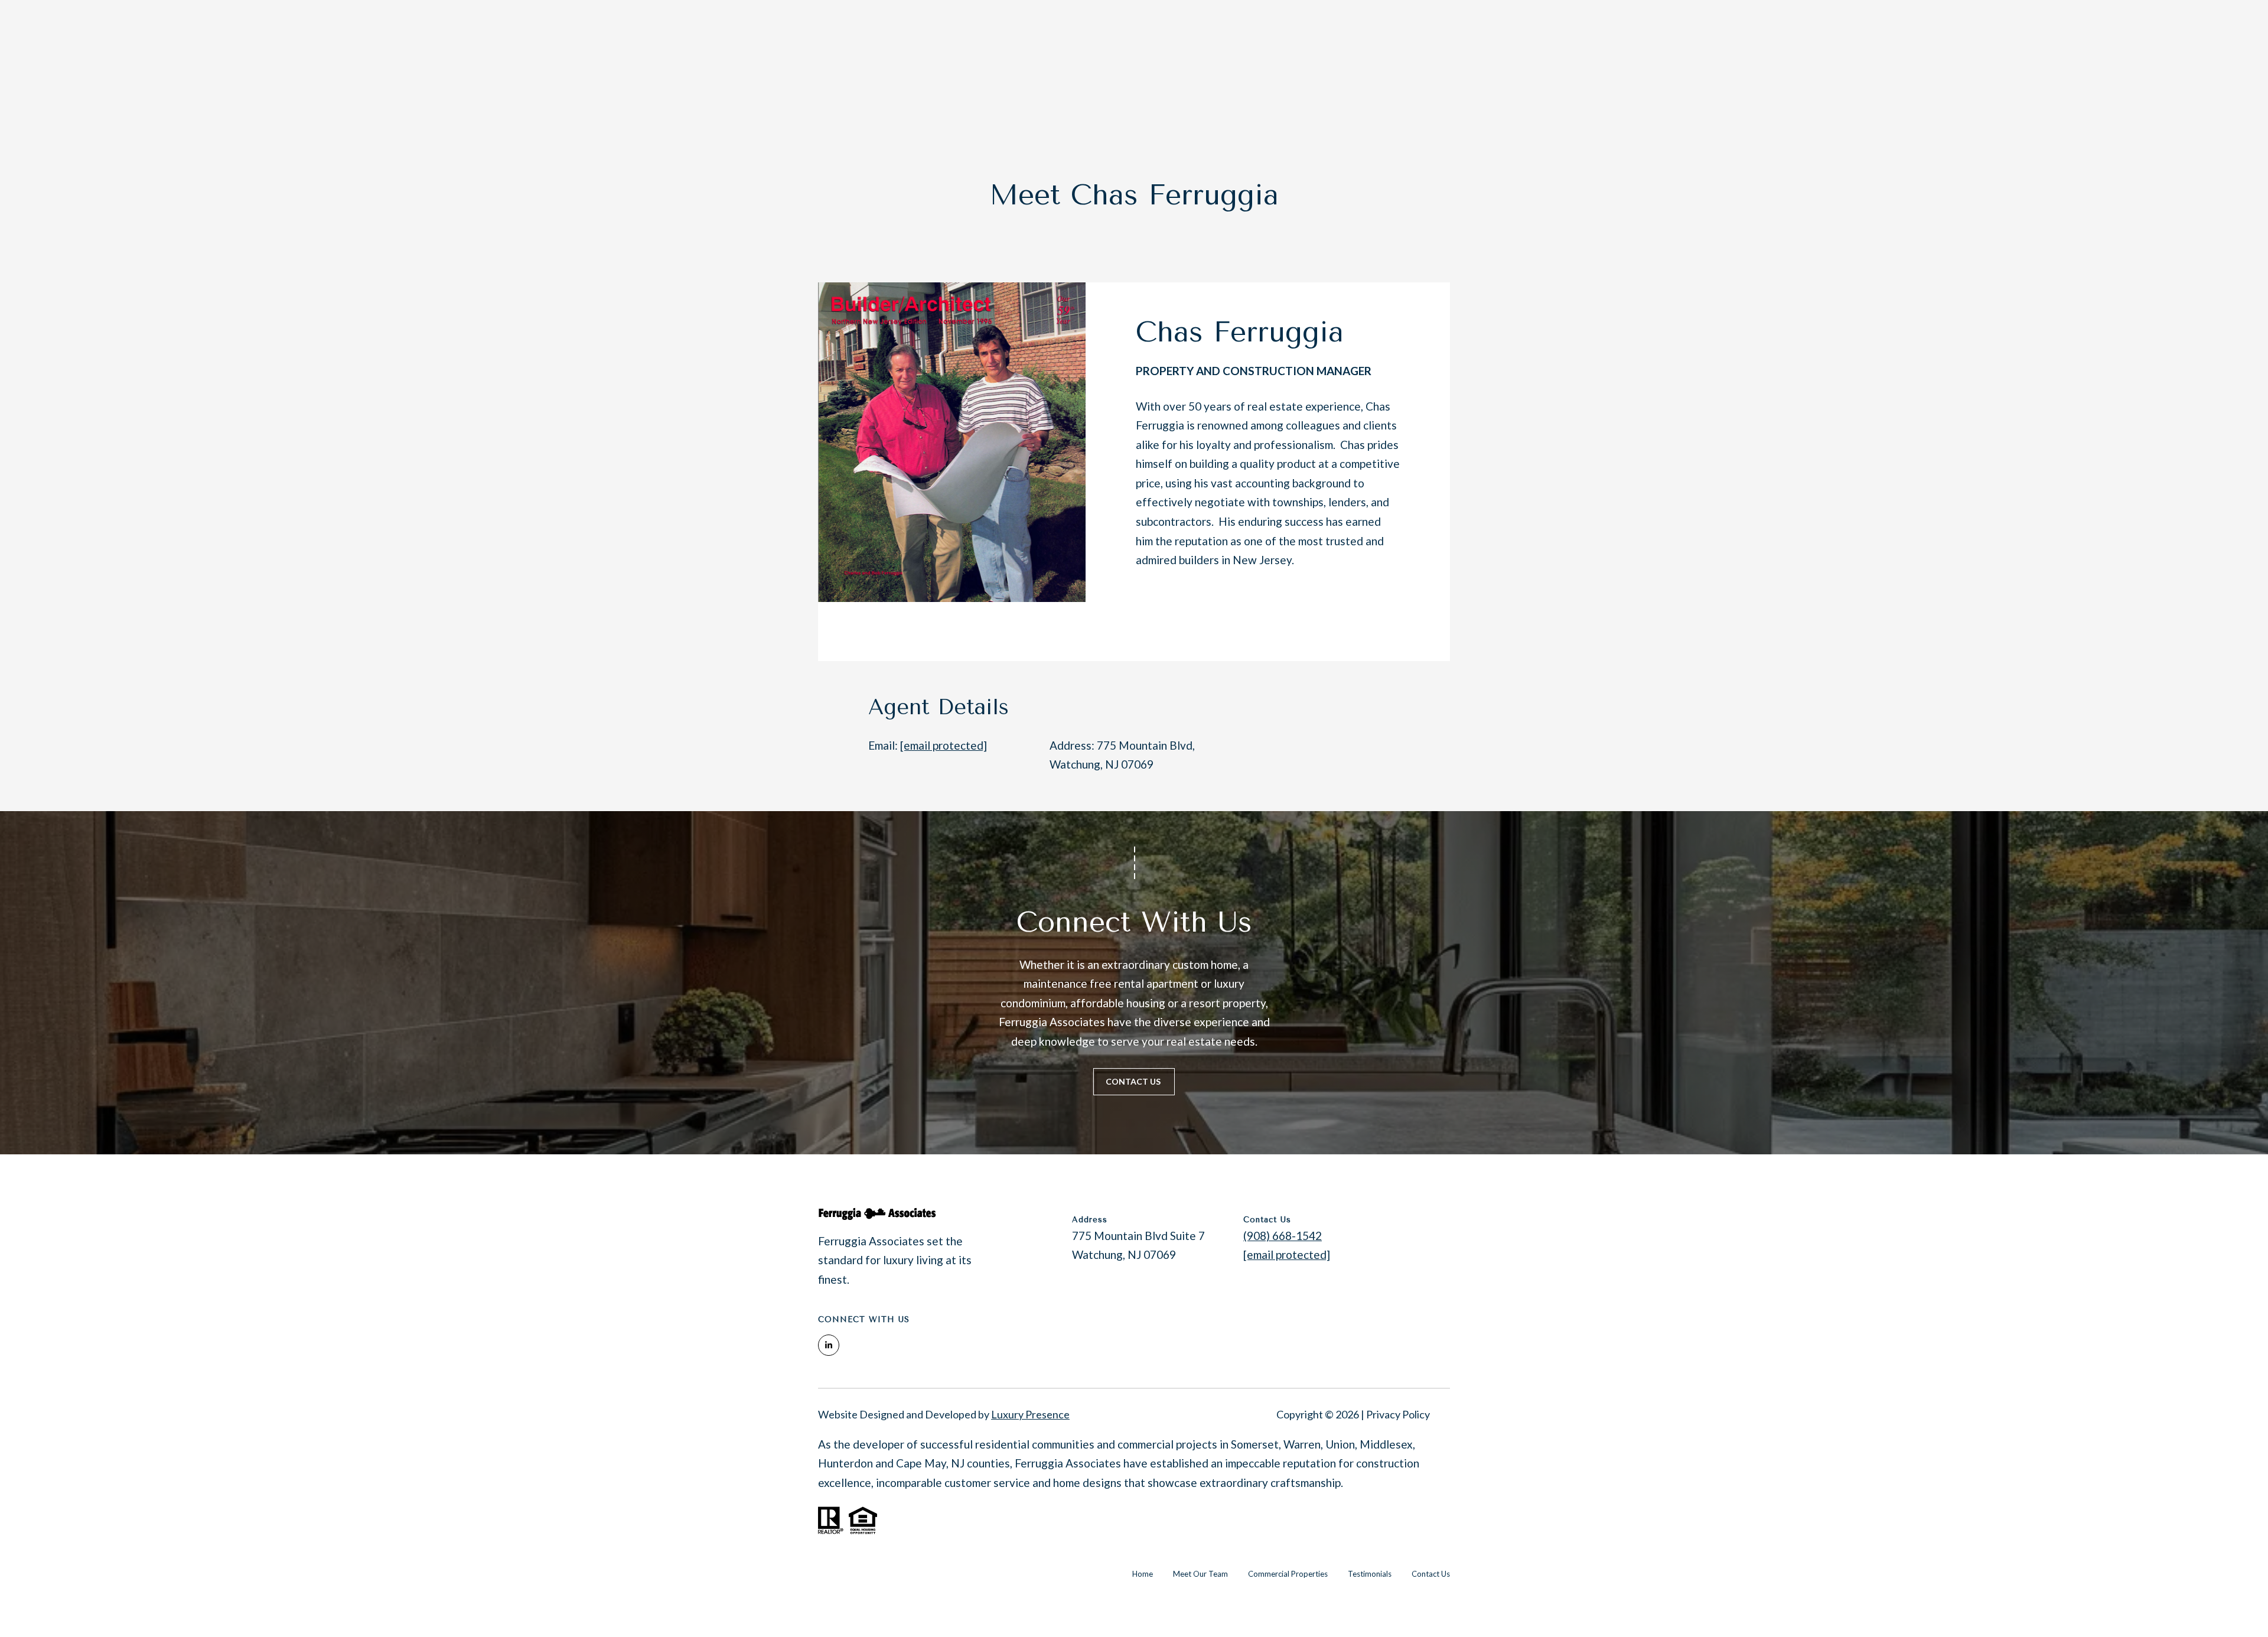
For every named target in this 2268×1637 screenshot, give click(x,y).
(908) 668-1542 (1283, 1236)
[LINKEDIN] (1149, 613)
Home (1143, 1574)
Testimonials (1370, 1574)
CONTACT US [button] (1134, 1081)
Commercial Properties (1288, 1574)
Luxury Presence (1030, 1414)
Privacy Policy (1398, 1414)
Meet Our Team (1200, 1574)
